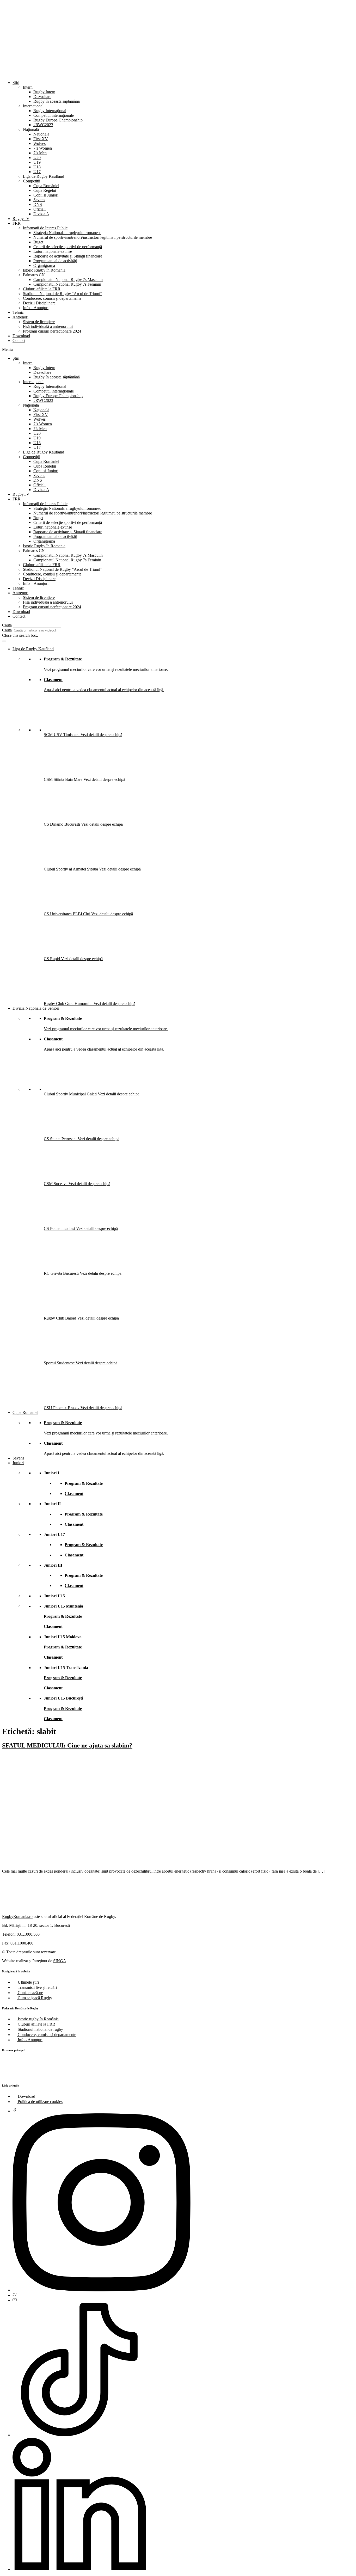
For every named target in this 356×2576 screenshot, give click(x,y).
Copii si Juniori (46, 195)
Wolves (39, 143)
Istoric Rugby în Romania (44, 270)
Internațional (33, 106)
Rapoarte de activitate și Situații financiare (68, 256)
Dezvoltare (42, 97)
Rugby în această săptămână (57, 101)
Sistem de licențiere (39, 322)
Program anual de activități (55, 261)
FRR (17, 223)
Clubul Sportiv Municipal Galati (71, 1094)
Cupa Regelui (45, 190)
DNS (38, 204)
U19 (37, 162)
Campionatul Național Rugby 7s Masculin (68, 280)
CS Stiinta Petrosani (61, 1139)
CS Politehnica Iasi (60, 1228)
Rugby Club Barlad (60, 1318)
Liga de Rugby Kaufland (44, 176)
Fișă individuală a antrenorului (48, 326)
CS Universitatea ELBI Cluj (67, 914)
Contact (19, 341)
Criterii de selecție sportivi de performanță (68, 247)
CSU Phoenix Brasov (62, 1408)
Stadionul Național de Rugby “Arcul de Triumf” (63, 294)
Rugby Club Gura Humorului (69, 1004)
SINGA (60, 1961)
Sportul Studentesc (60, 1363)
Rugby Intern (44, 92)
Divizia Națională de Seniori (36, 1008)
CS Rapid (52, 959)
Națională (31, 129)
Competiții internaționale (54, 115)
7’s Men (40, 153)
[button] (178, 349)
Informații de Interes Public (45, 228)
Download (21, 336)
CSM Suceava (56, 1184)
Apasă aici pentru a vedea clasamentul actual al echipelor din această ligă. (104, 690)
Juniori (18, 1463)
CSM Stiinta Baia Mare (64, 779)
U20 (37, 158)
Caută (7, 630)
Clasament (53, 680)
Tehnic (18, 312)
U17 (37, 172)
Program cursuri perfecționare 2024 (52, 331)
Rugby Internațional (50, 111)
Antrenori (20, 317)
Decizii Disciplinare (39, 303)
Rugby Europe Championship (58, 120)
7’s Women (43, 148)
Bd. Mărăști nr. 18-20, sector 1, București (36, 1925)
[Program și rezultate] (4, 641)
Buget (38, 242)
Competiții (32, 181)
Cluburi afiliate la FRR (42, 289)
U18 (37, 167)
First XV (41, 139)
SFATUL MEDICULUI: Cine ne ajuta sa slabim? (67, 1745)
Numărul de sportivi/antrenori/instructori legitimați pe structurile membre (93, 237)
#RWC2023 (43, 125)
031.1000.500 (28, 1934)
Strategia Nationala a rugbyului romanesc (67, 233)
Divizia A (41, 214)
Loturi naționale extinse (53, 251)
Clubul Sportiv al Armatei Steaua (71, 869)
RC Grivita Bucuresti (62, 1273)
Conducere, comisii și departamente (52, 298)
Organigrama (44, 265)
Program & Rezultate (63, 659)
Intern (28, 87)
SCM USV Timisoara (62, 735)
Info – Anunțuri (36, 308)
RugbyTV (21, 219)
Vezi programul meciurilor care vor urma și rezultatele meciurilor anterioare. (106, 669)
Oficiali (39, 209)
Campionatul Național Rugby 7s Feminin (67, 284)
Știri (16, 82)
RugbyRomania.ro (17, 1916)
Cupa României (46, 186)
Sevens (39, 200)
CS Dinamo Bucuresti (62, 824)
